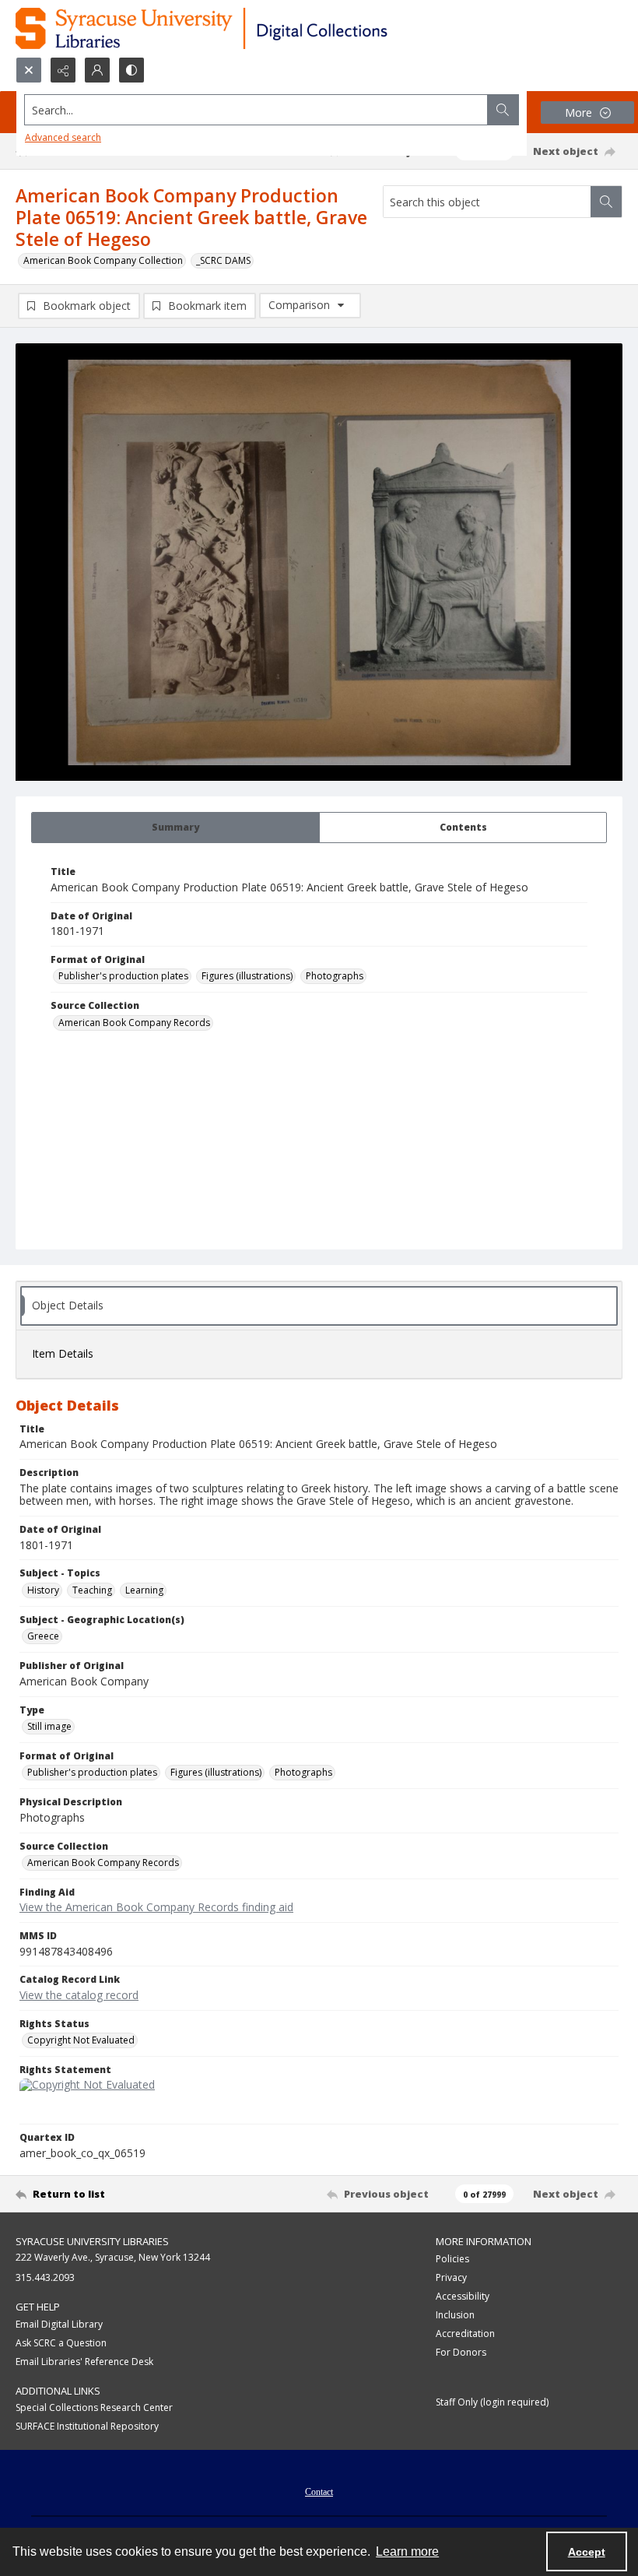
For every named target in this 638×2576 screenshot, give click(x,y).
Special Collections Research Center (94, 2407)
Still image (49, 1726)
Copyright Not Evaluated (81, 2040)
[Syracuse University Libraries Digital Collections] (247, 28)
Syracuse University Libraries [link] (92, 2241)
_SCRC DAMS (223, 260)
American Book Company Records (134, 1023)
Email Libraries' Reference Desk (84, 2362)
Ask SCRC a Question (61, 2343)
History (43, 1590)
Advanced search (63, 137)
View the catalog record (79, 1995)
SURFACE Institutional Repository (87, 2426)
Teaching (92, 1590)
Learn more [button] (407, 2551)
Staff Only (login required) (492, 2402)
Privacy (451, 2277)
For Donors (461, 2352)
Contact (319, 2492)
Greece (43, 1636)
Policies (452, 2259)
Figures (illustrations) (247, 976)
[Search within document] (606, 202)
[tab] (175, 828)
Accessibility (463, 2296)
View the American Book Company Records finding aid (156, 1907)
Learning (144, 1590)
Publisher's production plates (123, 976)
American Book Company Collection (103, 260)
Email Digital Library (59, 2324)
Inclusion (455, 2315)
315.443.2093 (45, 2277)
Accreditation (465, 2334)
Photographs (335, 976)
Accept (587, 2552)
